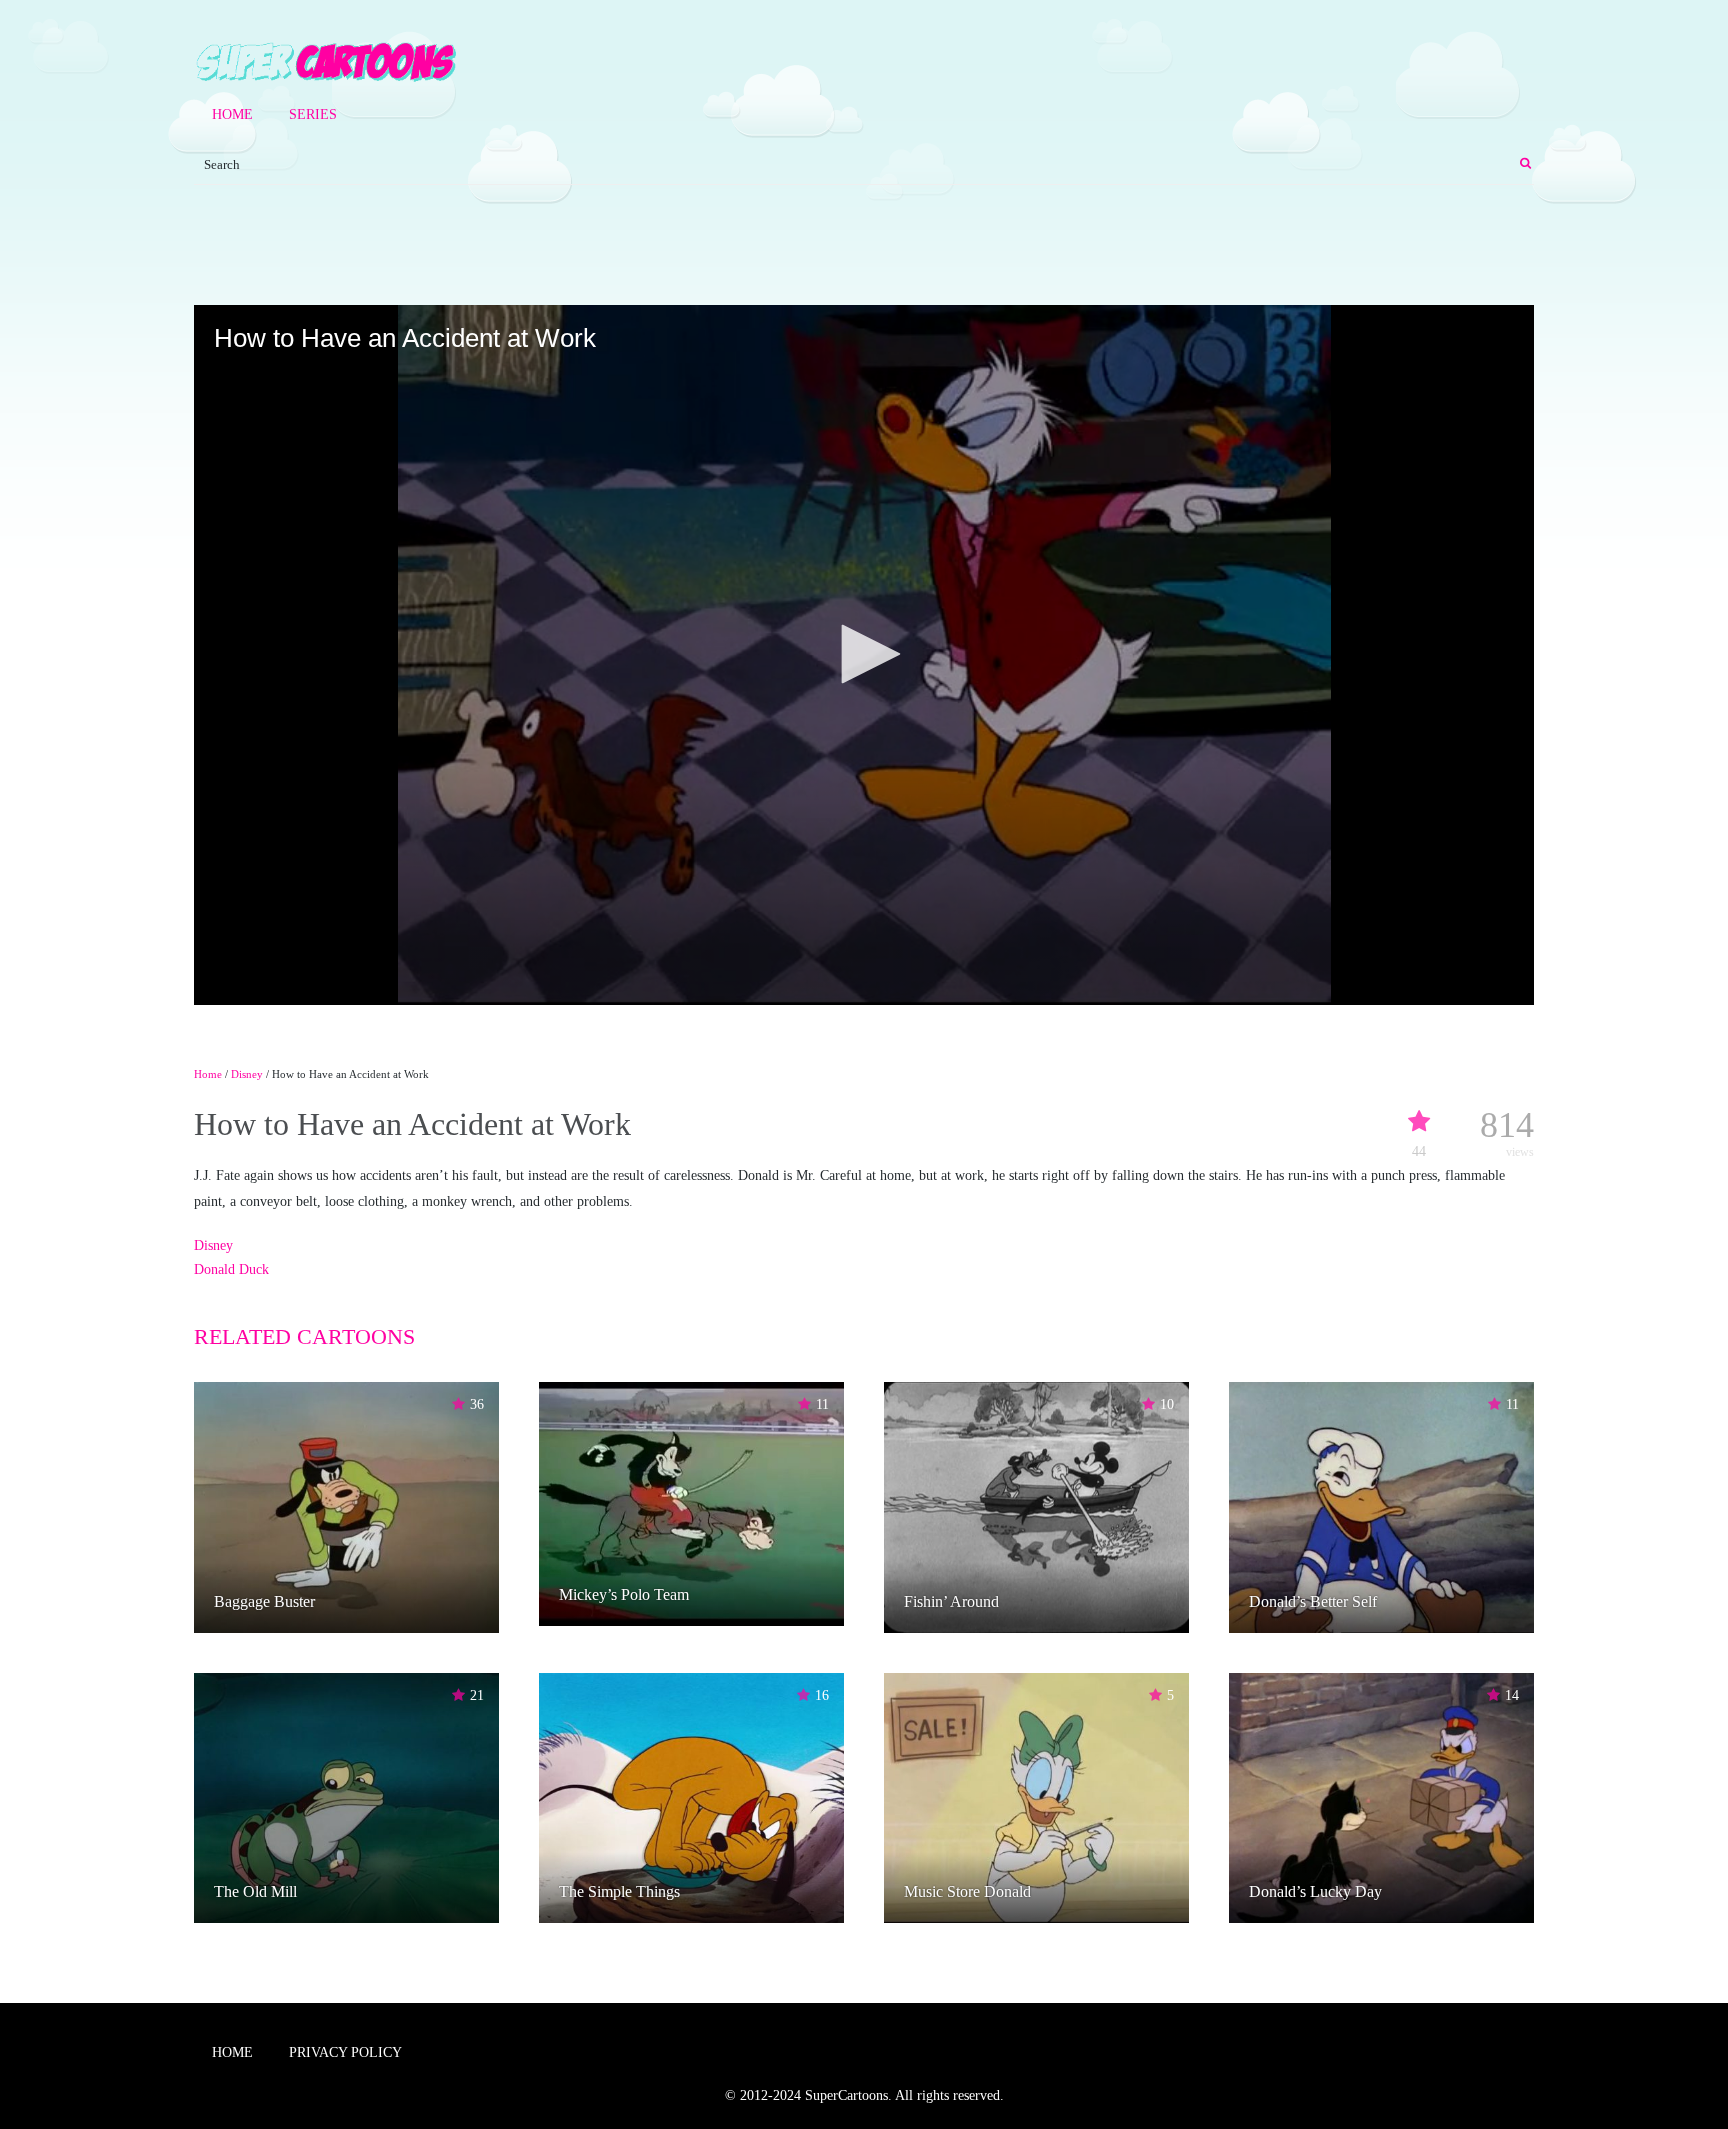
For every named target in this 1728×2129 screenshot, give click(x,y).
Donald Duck (231, 1269)
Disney (247, 1074)
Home (232, 114)
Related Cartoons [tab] (304, 1336)
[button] (864, 654)
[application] (864, 655)
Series (313, 114)
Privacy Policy (345, 2052)
